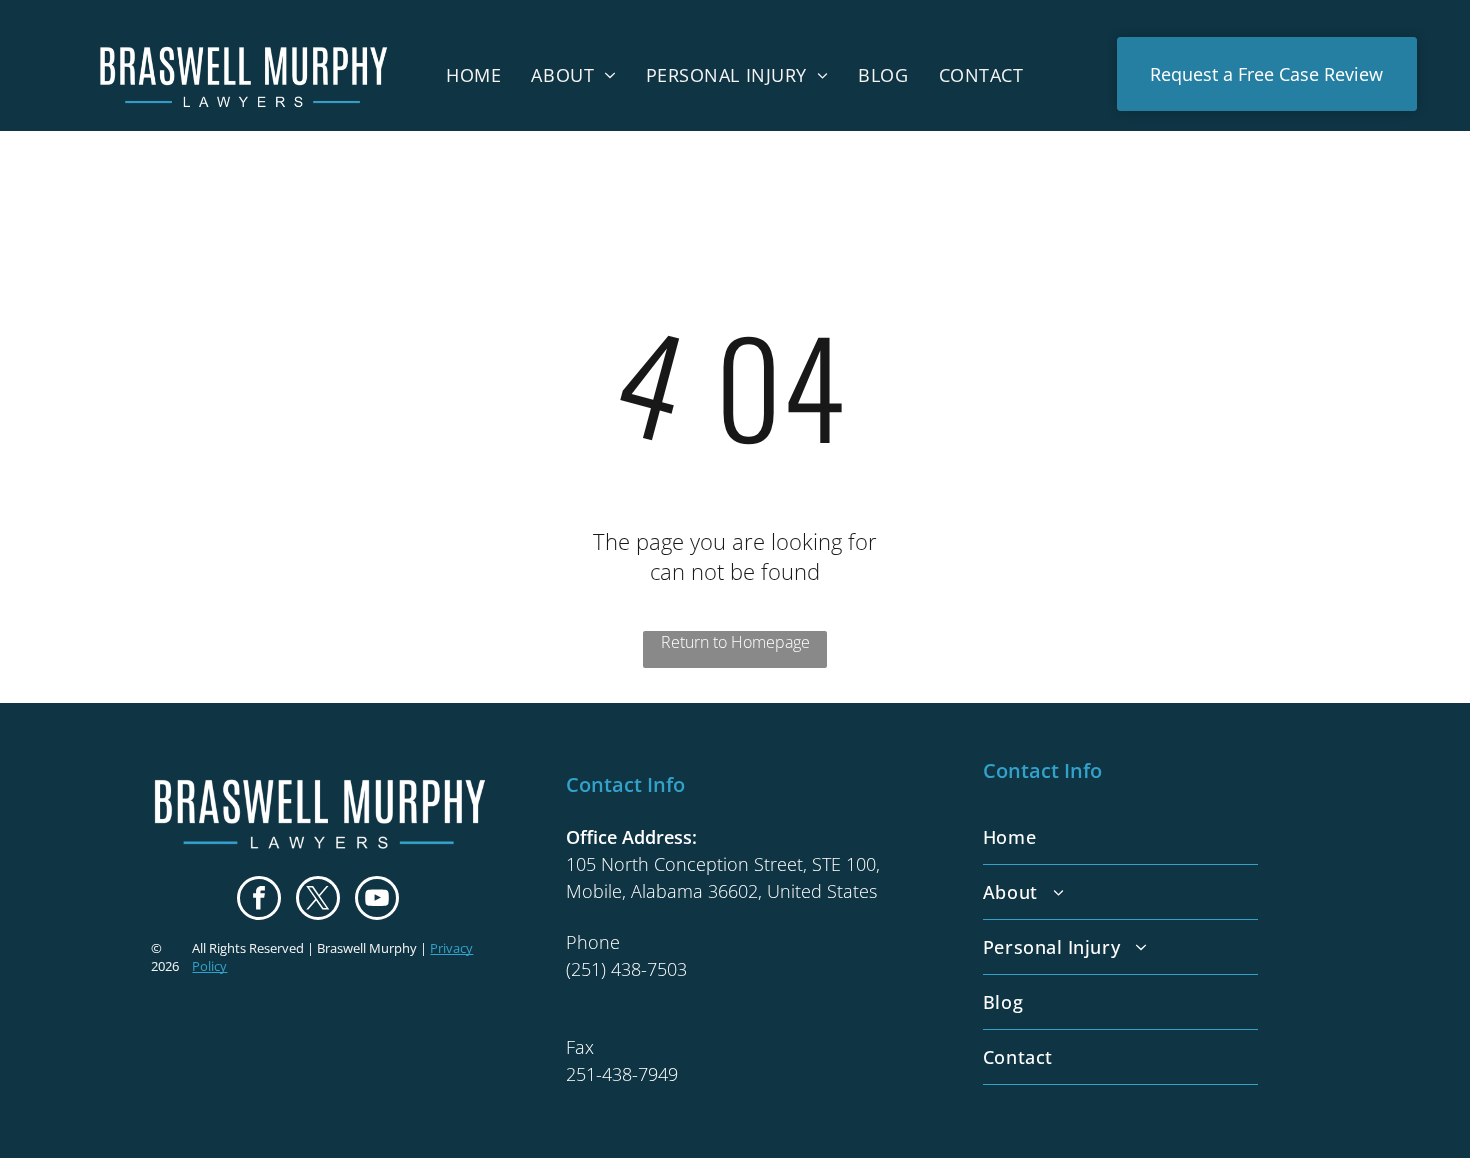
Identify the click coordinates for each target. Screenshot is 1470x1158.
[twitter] (318, 900)
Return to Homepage (735, 642)
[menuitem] (473, 74)
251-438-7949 (622, 1074)
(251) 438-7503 (626, 969)
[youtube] (377, 900)
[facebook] (259, 900)
